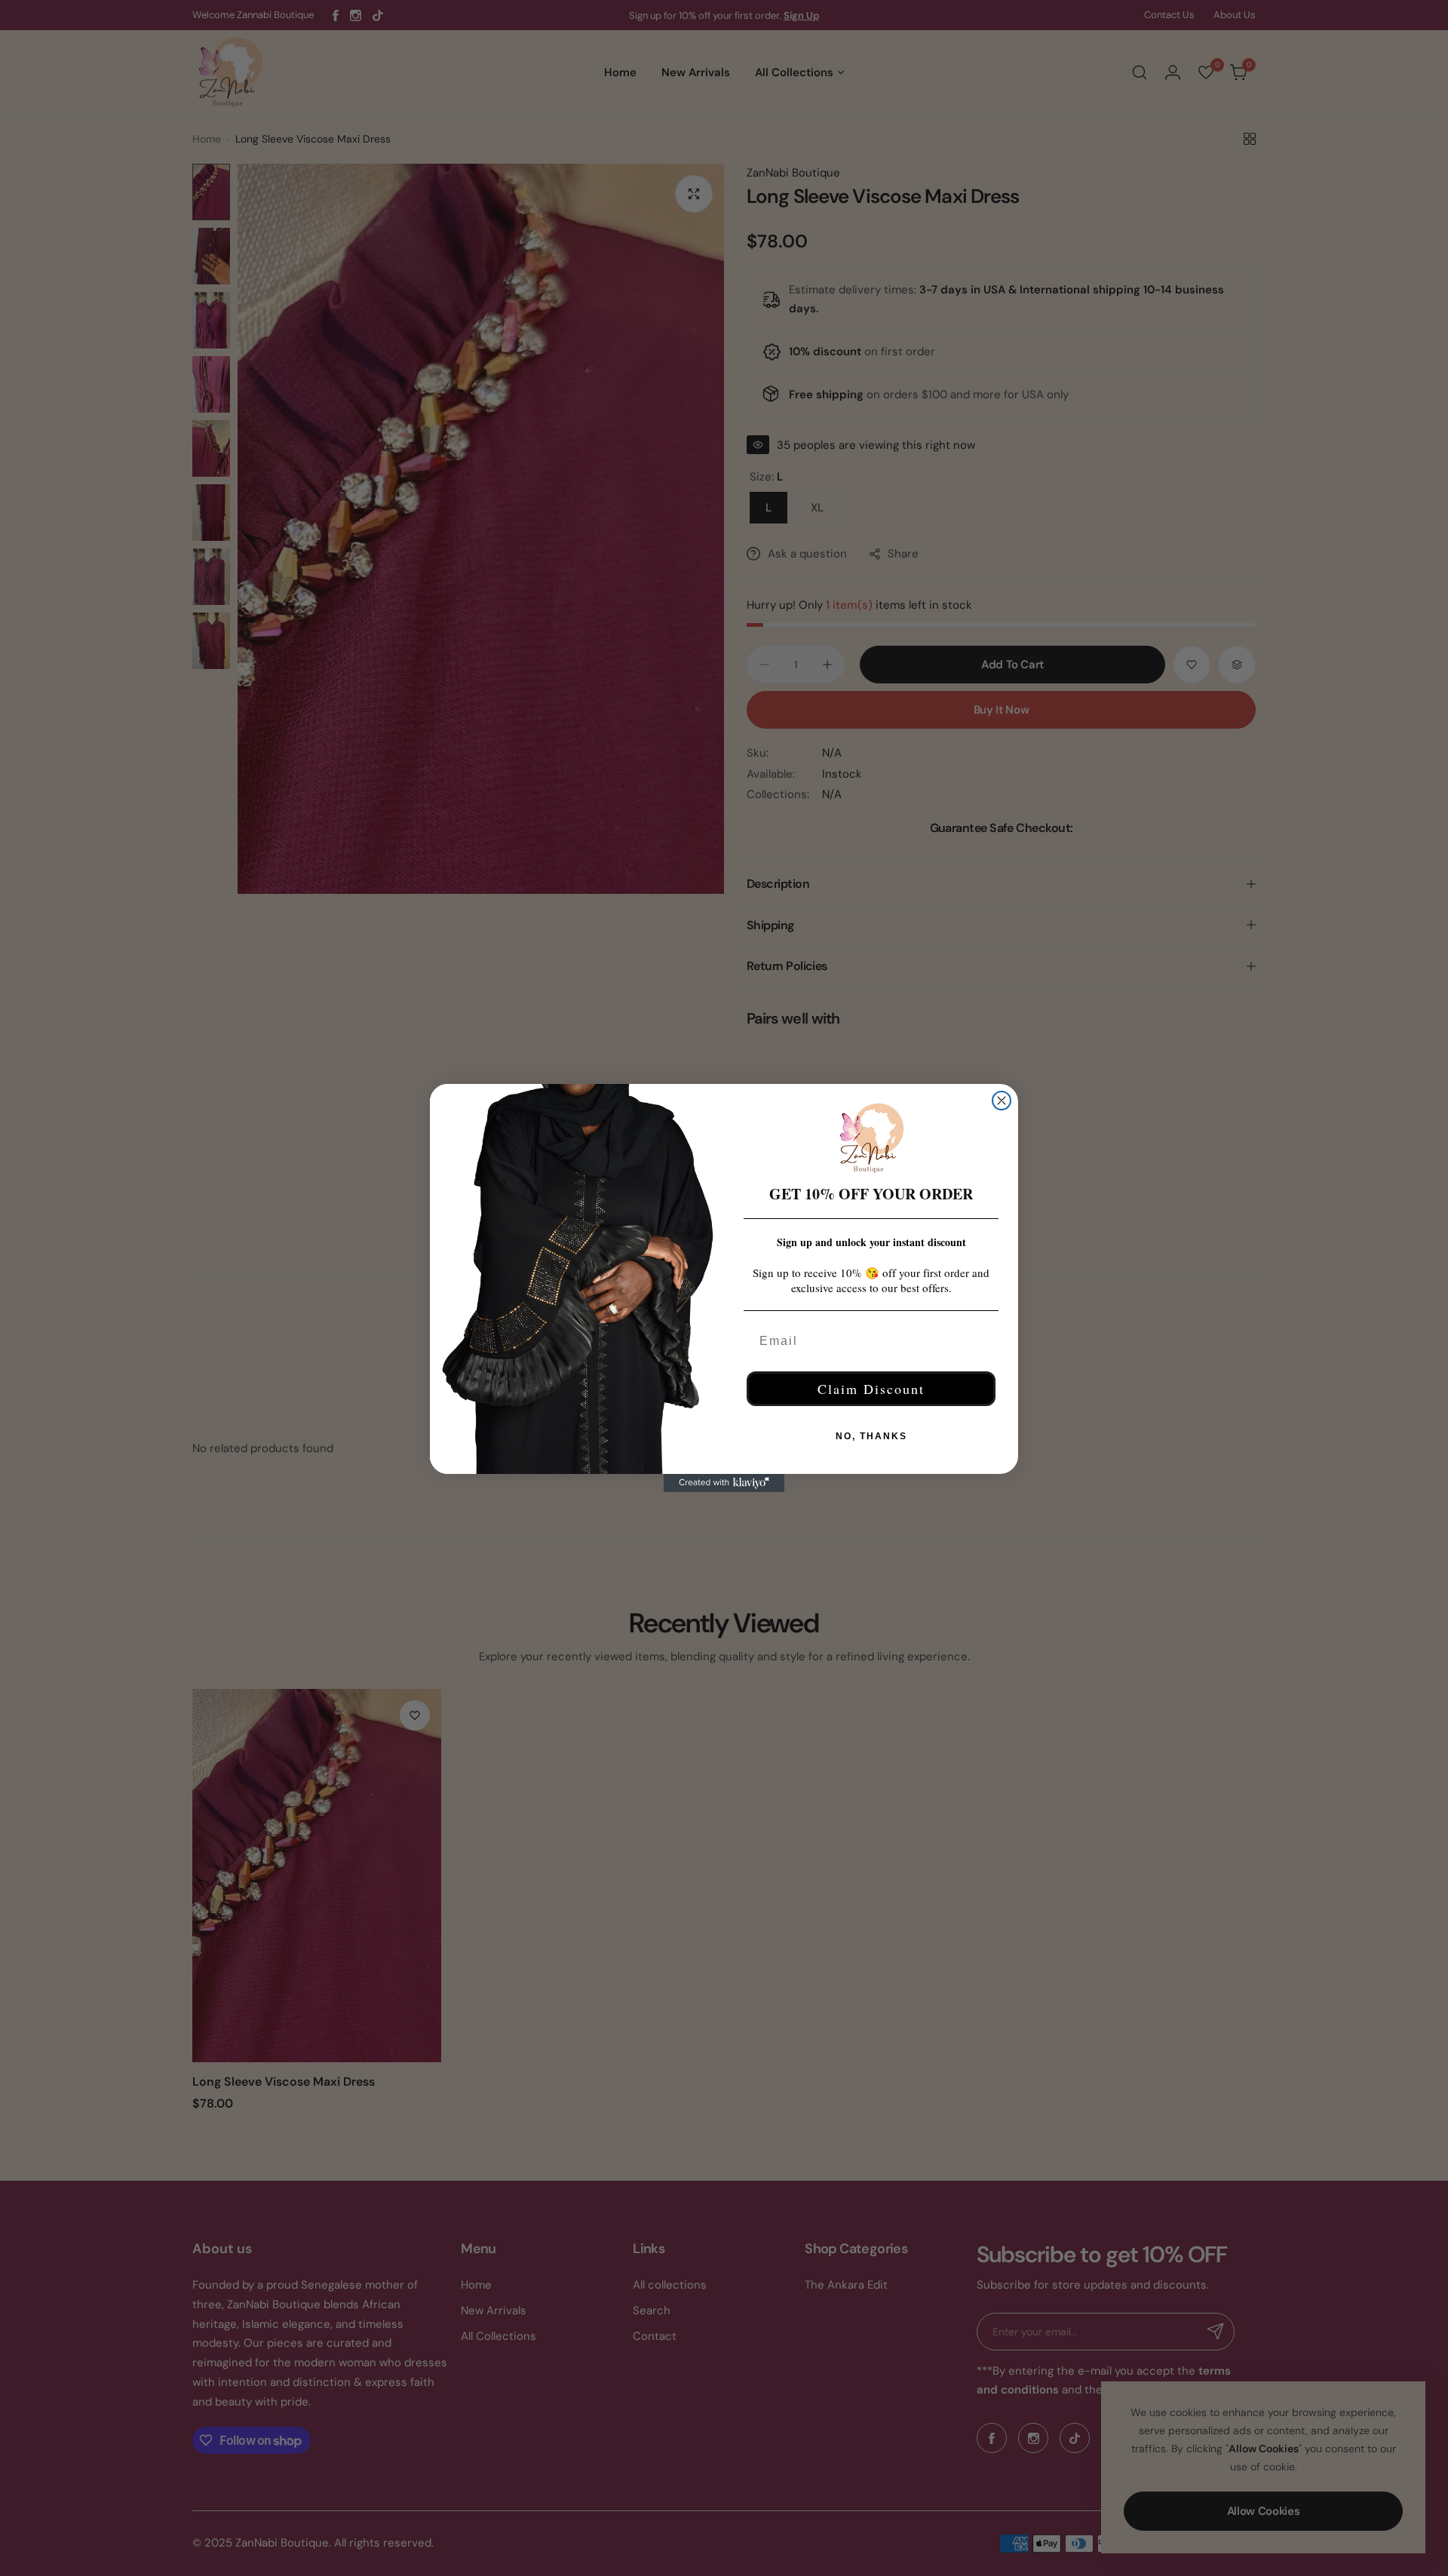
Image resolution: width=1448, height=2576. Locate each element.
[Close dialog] (1002, 1101)
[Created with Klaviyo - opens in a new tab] (724, 1483)
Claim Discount (871, 1389)
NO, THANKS (871, 1436)
